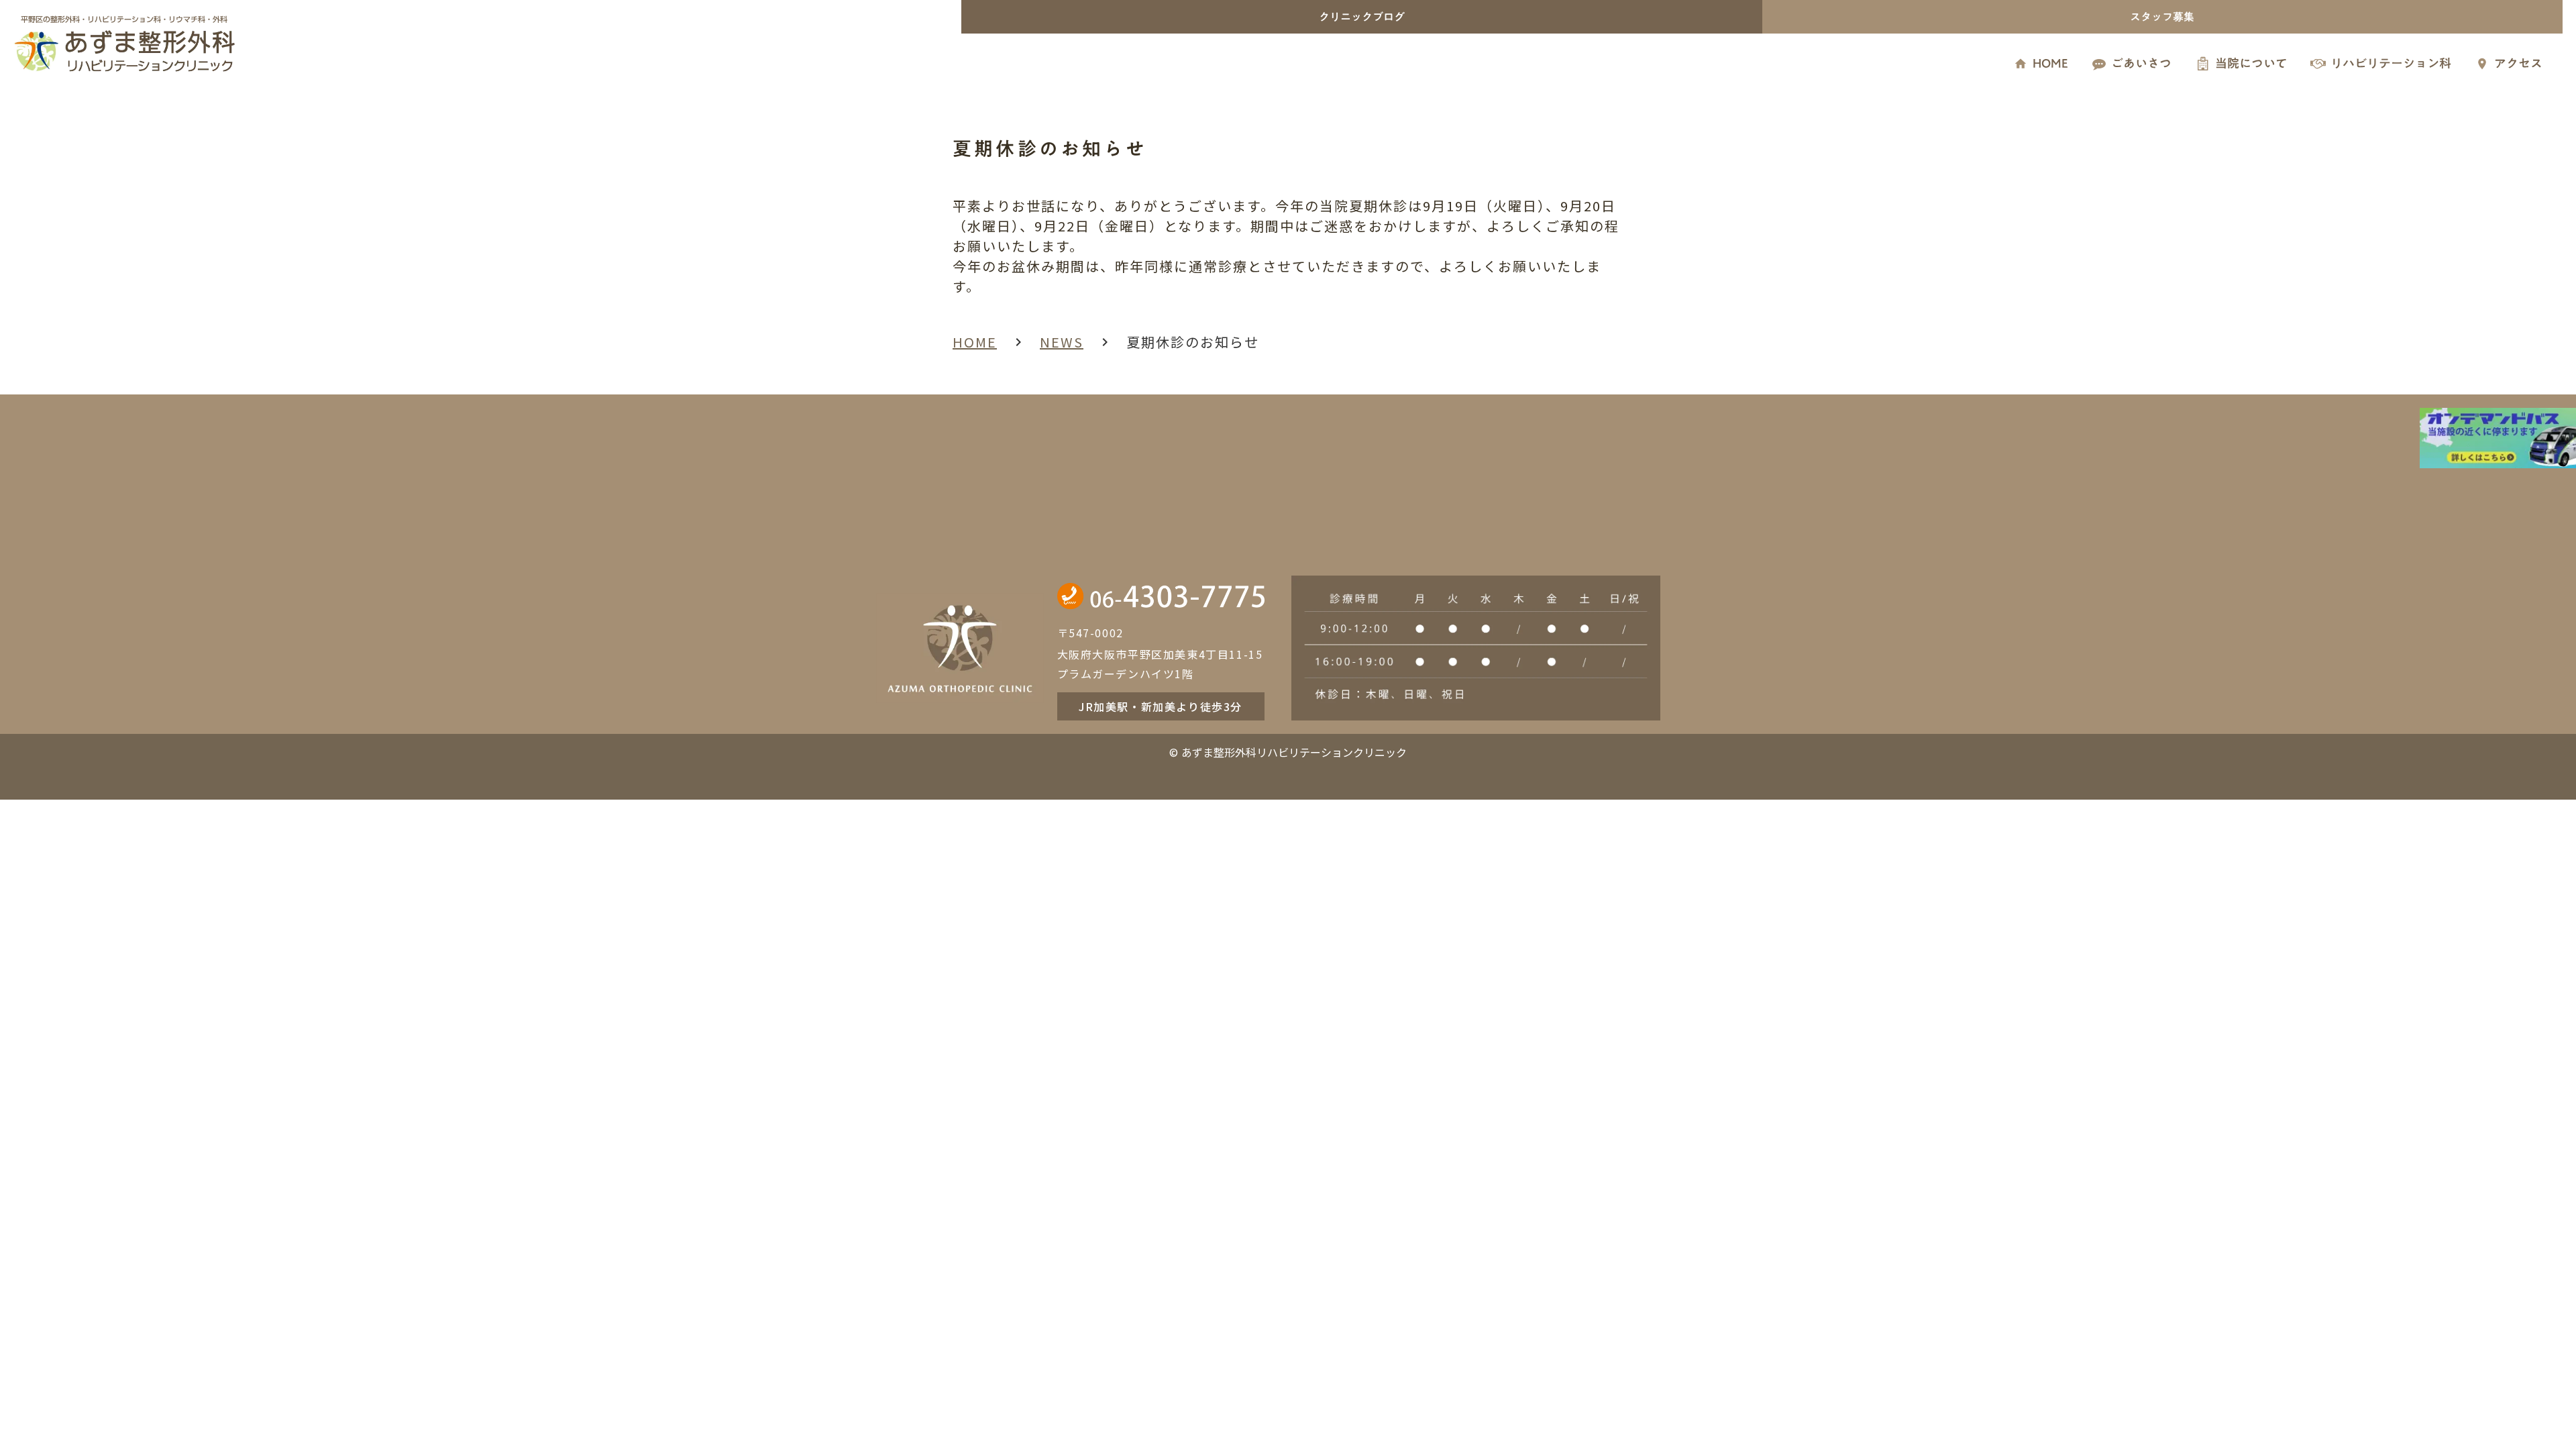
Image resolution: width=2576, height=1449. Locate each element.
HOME (975, 342)
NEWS (1062, 342)
